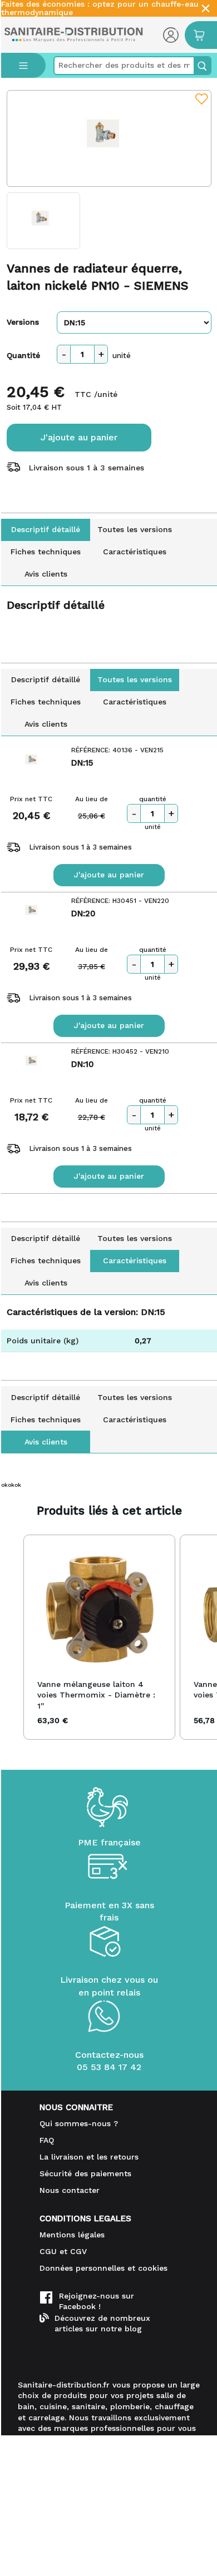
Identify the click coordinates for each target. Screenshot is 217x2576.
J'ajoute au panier (79, 437)
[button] (12, 1637)
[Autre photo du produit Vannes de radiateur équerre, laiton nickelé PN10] (43, 221)
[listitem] (99, 1637)
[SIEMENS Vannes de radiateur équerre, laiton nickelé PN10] (109, 138)
